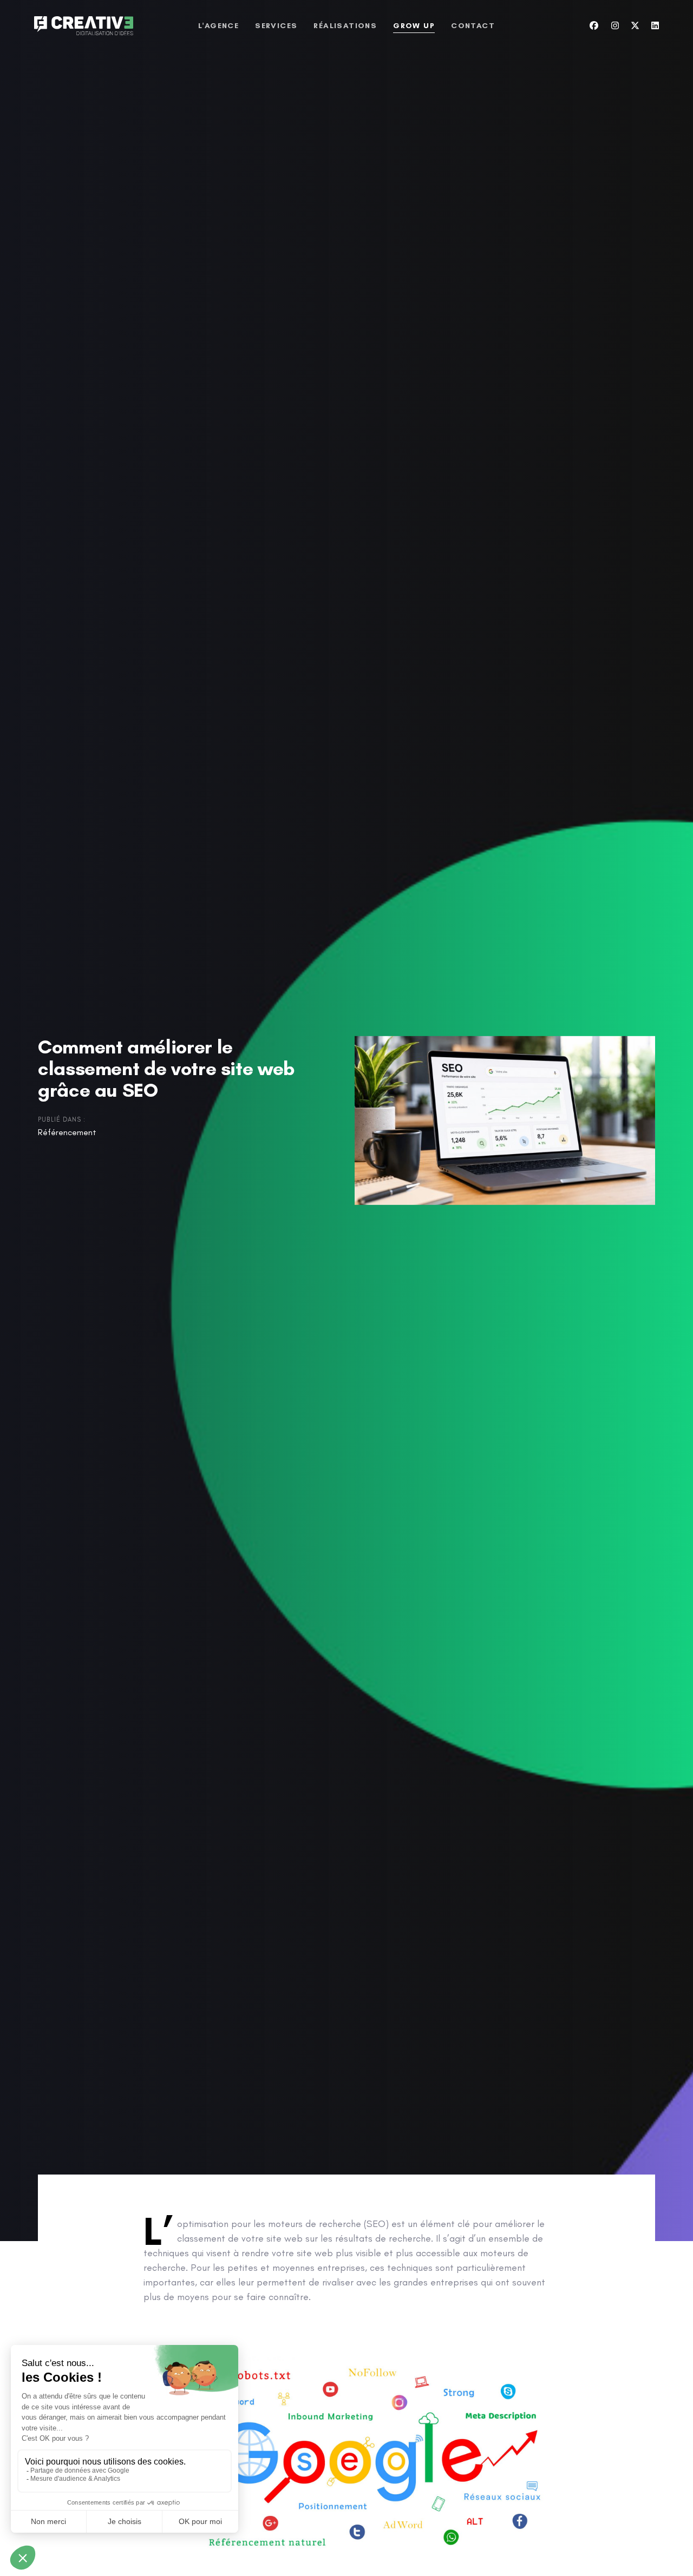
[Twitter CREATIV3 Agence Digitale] (635, 26)
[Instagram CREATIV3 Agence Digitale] (615, 26)
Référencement (67, 1132)
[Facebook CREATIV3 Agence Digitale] (594, 26)
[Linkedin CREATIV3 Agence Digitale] (655, 26)
